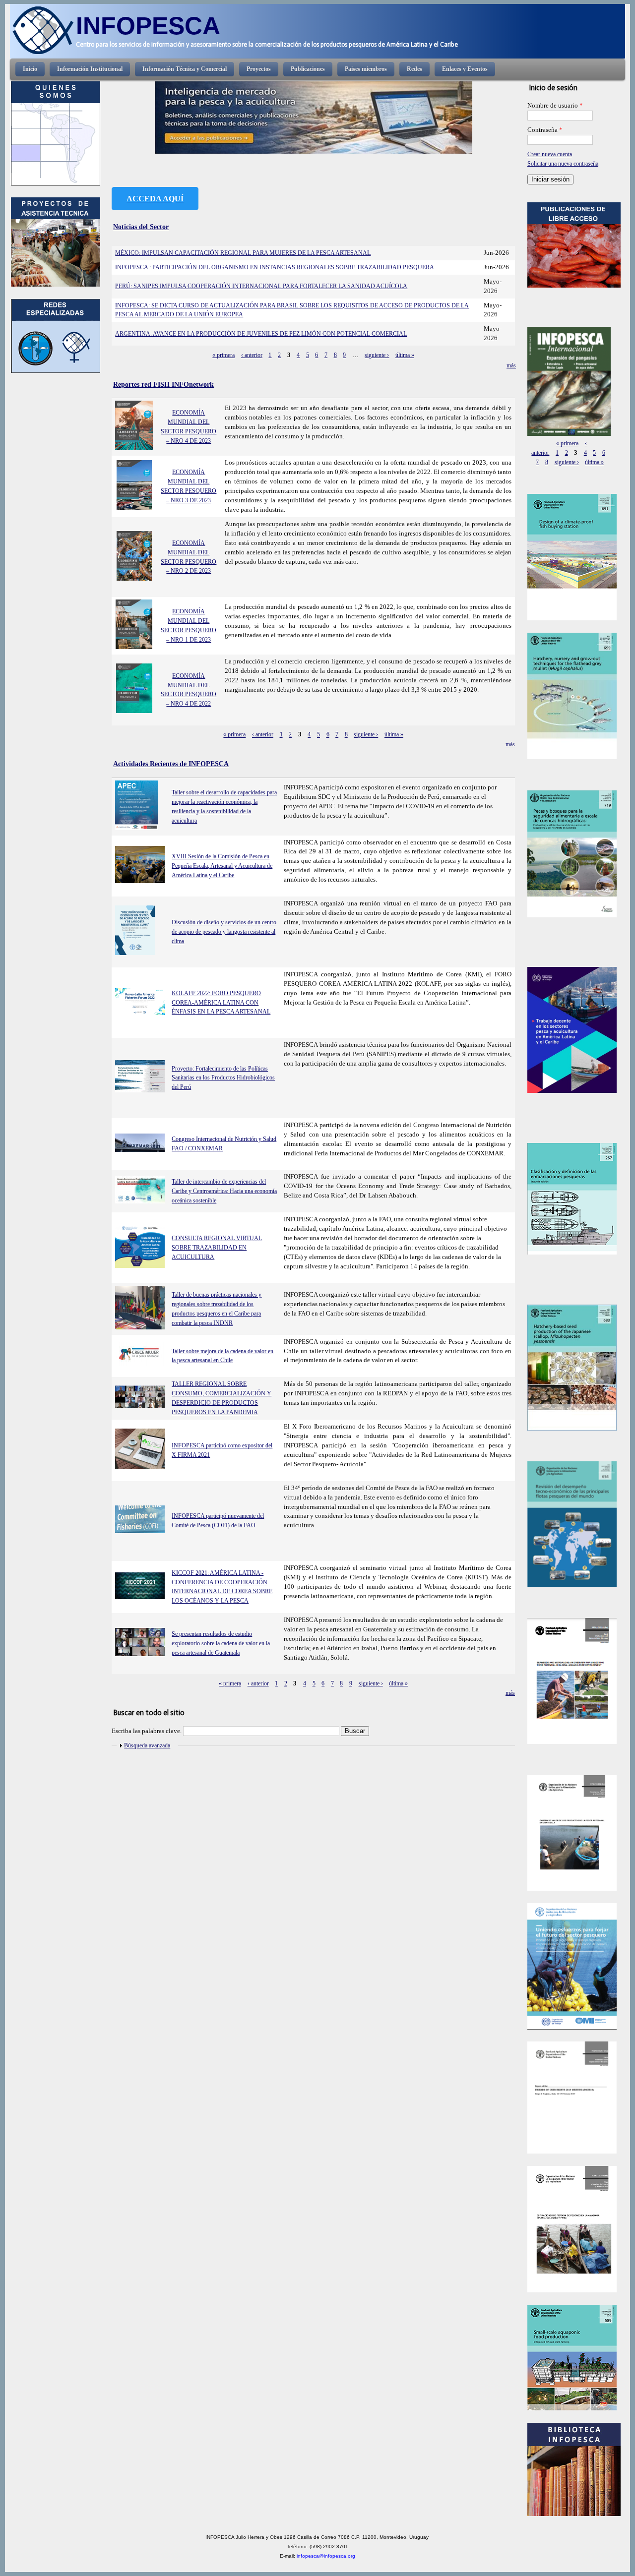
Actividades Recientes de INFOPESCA (171, 764)
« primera (223, 355)
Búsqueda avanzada (147, 1745)
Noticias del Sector (141, 227)
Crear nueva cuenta (550, 154)
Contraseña (545, 130)
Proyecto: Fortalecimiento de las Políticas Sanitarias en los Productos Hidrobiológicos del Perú (223, 1078)
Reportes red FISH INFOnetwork (163, 384)
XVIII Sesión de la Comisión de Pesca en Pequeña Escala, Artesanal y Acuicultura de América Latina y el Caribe (222, 866)
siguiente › (377, 355)
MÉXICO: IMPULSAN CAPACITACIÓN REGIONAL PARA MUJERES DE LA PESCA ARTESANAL (243, 253)
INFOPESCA (148, 26)
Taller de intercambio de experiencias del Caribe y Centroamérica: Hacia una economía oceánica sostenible (224, 1191)
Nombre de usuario (555, 106)
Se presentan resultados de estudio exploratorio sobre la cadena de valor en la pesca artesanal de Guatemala (221, 1643)
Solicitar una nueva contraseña (563, 164)
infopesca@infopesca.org (326, 2556)
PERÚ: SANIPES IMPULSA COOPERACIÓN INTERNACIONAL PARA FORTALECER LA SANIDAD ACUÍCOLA (261, 286)
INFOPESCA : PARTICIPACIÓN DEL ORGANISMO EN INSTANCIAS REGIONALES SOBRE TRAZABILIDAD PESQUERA (275, 267)
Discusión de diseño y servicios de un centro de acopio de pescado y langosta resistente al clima (224, 932)
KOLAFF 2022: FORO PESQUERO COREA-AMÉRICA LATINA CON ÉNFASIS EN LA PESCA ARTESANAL (221, 1003)
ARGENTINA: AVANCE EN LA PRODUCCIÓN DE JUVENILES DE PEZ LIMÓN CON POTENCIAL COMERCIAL (261, 334)
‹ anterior (252, 355)
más (511, 365)
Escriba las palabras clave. (147, 1731)
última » (405, 355)
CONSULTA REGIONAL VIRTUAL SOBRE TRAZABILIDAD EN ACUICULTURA (217, 1248)
